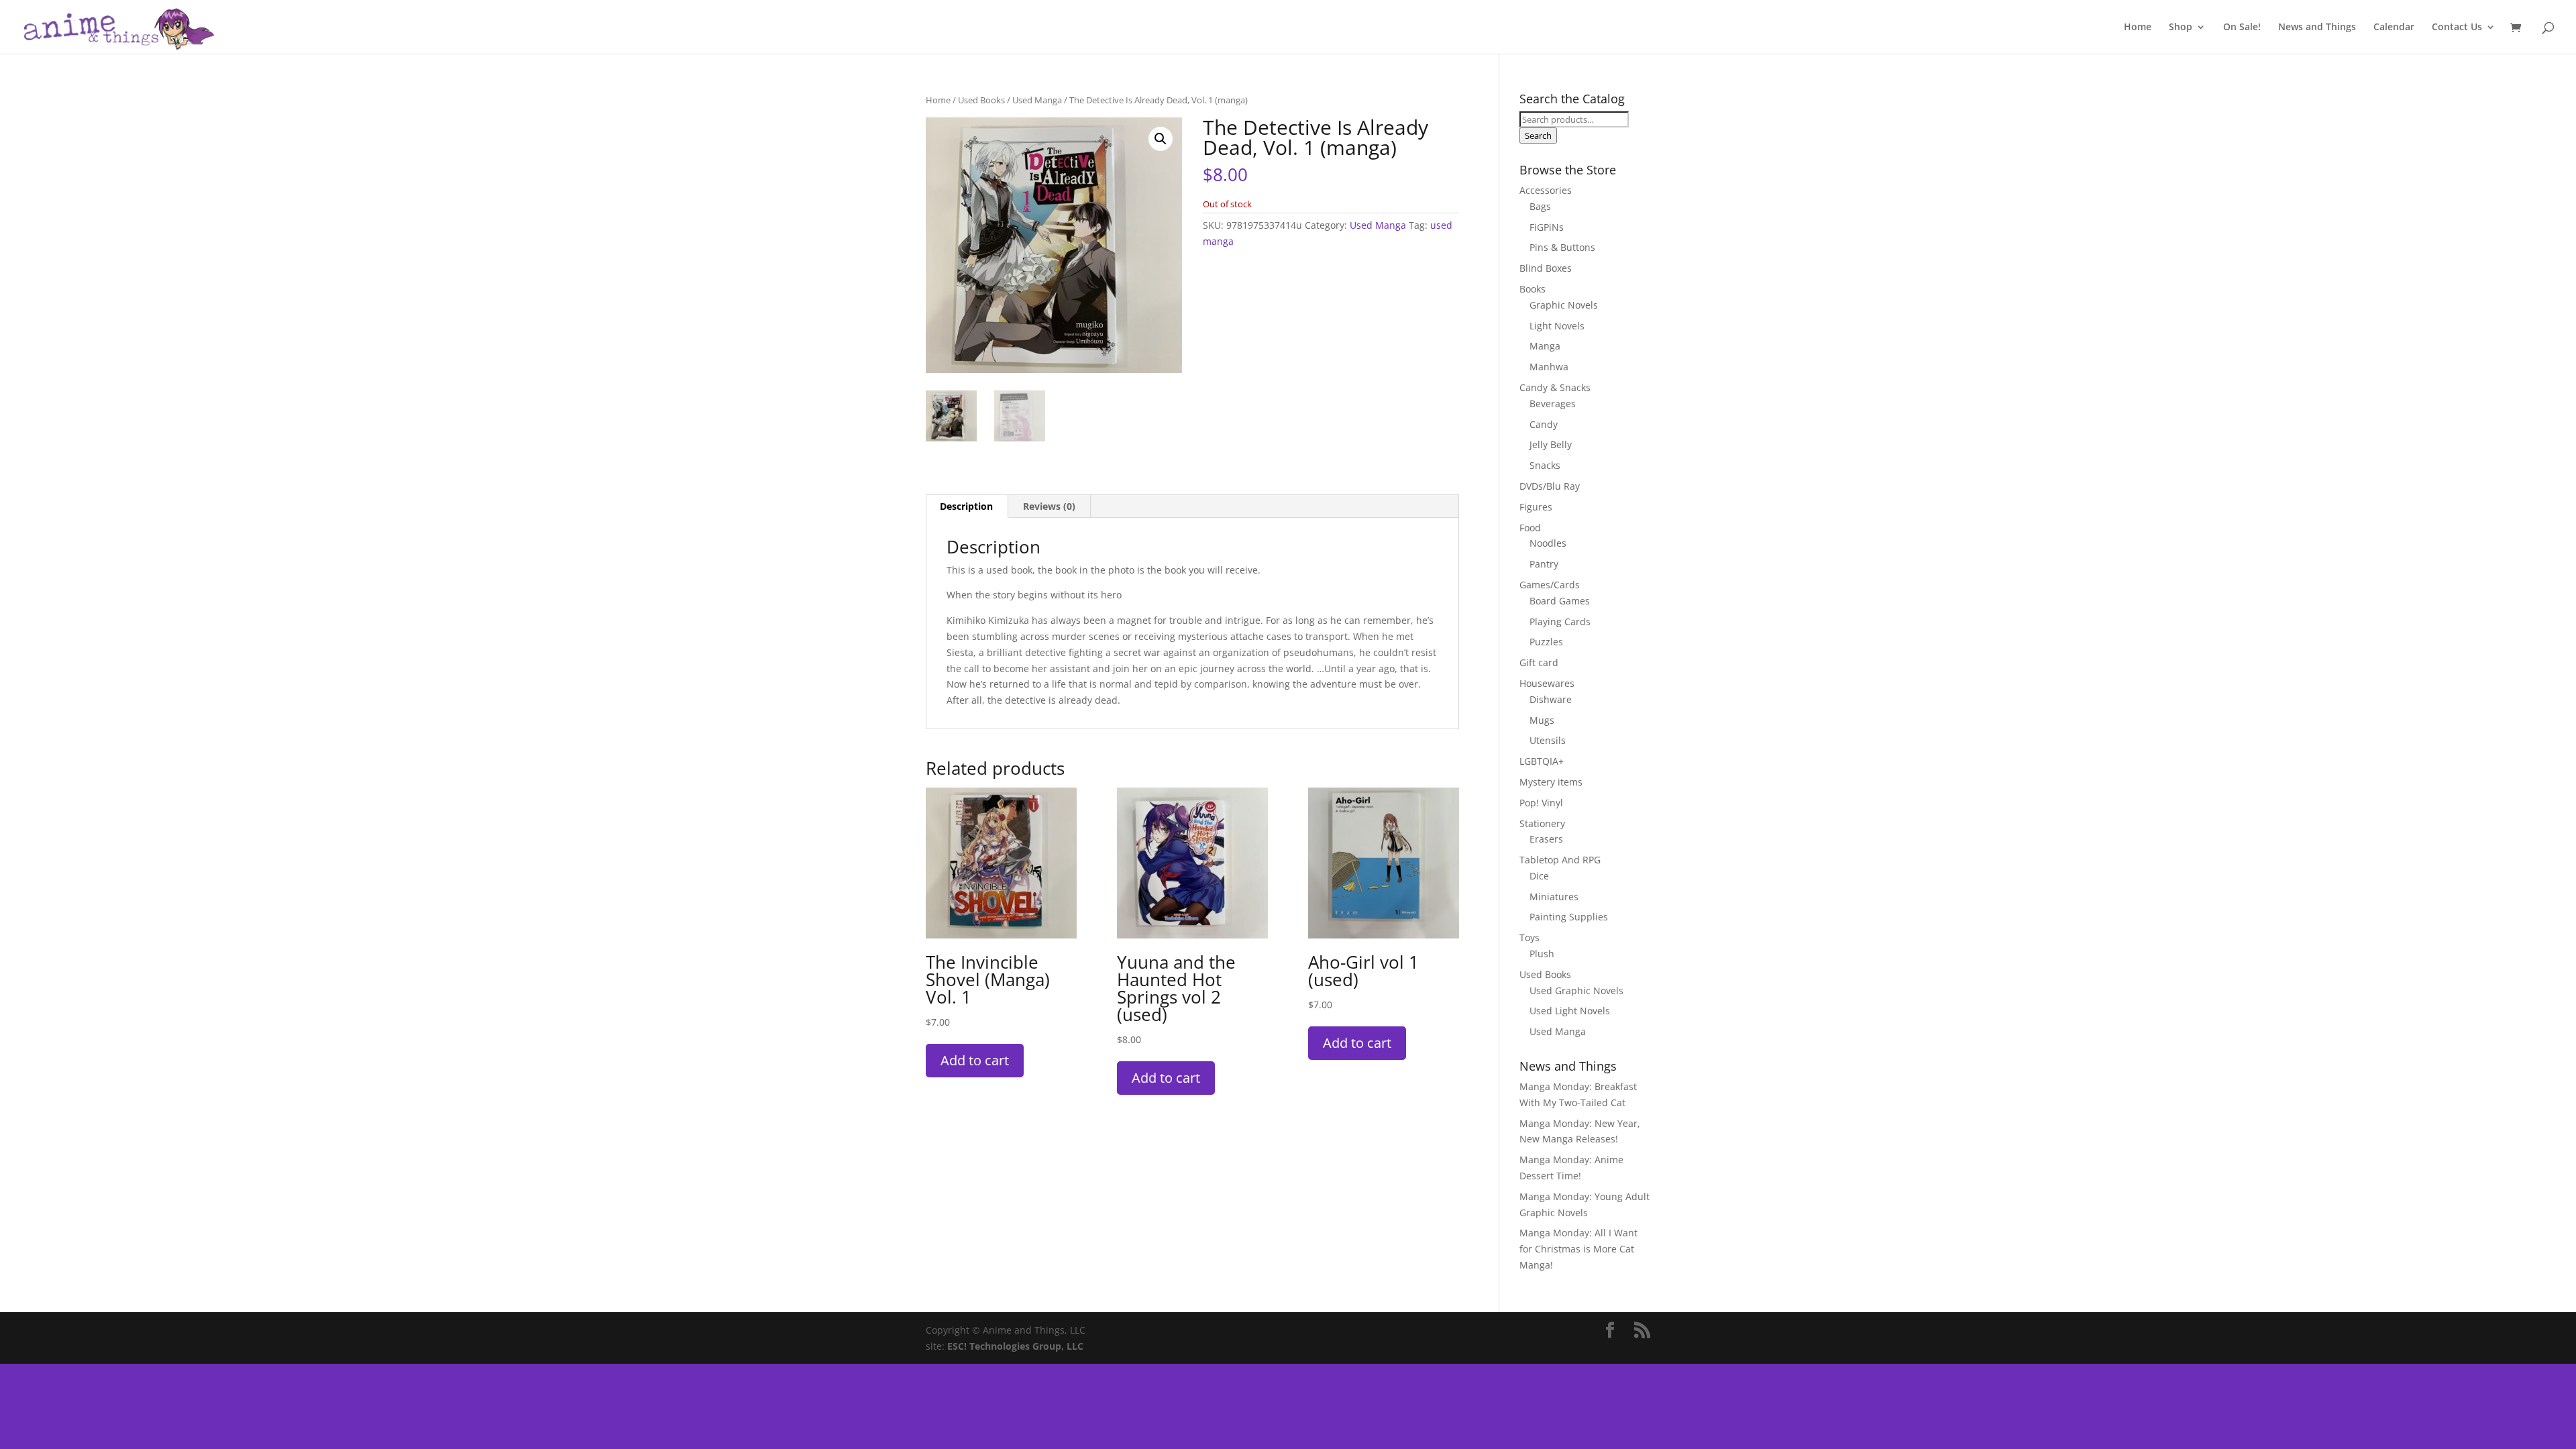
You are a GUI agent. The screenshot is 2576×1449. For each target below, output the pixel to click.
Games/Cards (1550, 585)
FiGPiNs (1547, 227)
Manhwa (1549, 367)
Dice (1539, 876)
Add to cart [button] (975, 1060)
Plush (1542, 954)
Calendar (2394, 28)
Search (1538, 136)
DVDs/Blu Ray (1550, 486)
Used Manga (1037, 100)
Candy (1544, 424)
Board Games (1560, 601)
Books (1533, 289)
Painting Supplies (1569, 917)
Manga (1545, 346)
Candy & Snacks (1555, 387)
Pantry (1544, 564)
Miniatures (1554, 897)
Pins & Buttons (1562, 247)
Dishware (1551, 699)
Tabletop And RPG (1560, 860)
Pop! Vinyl (1541, 803)
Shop (2181, 28)
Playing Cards (1560, 622)
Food (1530, 528)
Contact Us (2457, 28)
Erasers (1546, 839)
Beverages (1553, 404)
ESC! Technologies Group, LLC (1015, 1346)
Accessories (1546, 190)
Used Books (981, 100)
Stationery (1542, 823)
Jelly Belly (1551, 444)
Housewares (1547, 683)
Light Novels (1557, 326)
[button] (1161, 139)
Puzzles (1546, 642)
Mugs (1542, 720)
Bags (1540, 206)
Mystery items (1551, 782)
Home (2138, 28)
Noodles (1548, 543)
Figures (1536, 507)
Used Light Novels (1570, 1011)
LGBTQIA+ (1542, 761)
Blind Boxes (1546, 268)
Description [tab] (966, 506)
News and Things (2317, 28)
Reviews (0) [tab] (1049, 506)
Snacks (1545, 465)
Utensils (1548, 740)
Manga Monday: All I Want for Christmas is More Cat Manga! (1578, 1249)
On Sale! (2242, 28)
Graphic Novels (1564, 305)
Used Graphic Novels (1576, 990)
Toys (1529, 937)
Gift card (1539, 662)
